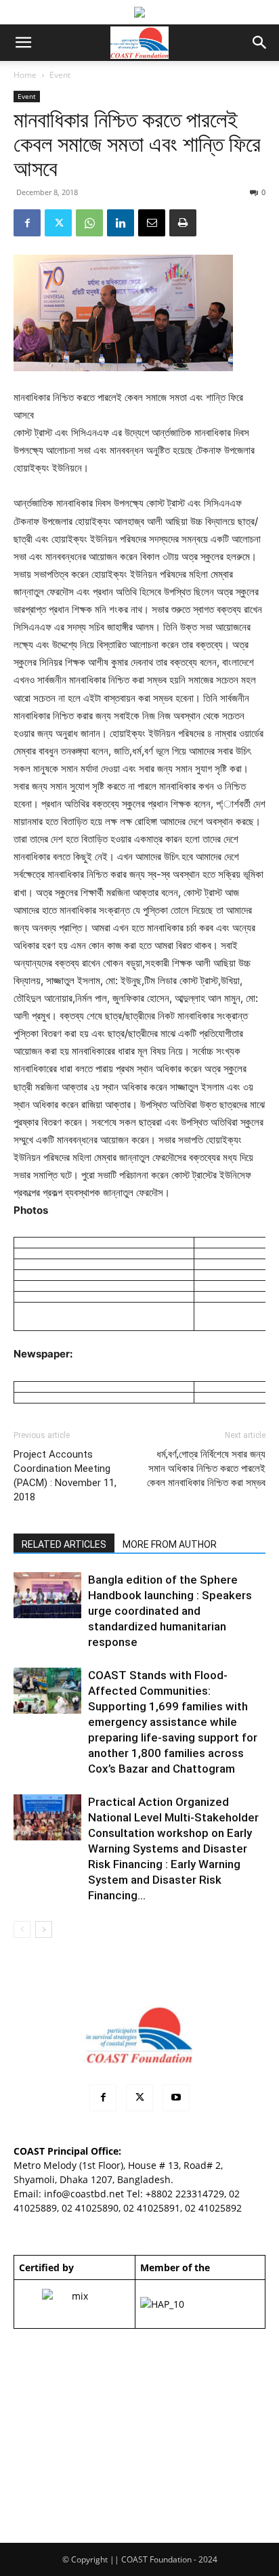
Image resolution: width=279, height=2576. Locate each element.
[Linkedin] (121, 223)
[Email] (152, 223)
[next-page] (44, 1929)
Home (25, 75)
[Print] (183, 223)
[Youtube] (176, 2098)
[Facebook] (27, 223)
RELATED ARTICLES (64, 1544)
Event (60, 75)
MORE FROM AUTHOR (170, 1544)
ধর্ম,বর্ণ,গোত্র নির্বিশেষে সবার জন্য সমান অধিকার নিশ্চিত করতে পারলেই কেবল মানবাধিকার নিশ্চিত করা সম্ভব (206, 1469)
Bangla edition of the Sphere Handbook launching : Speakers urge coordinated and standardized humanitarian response (170, 1611)
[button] (23, 43)
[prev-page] (22, 1929)
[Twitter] (58, 223)
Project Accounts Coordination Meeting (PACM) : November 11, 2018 (65, 1476)
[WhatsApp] (89, 223)
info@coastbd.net (84, 2194)
